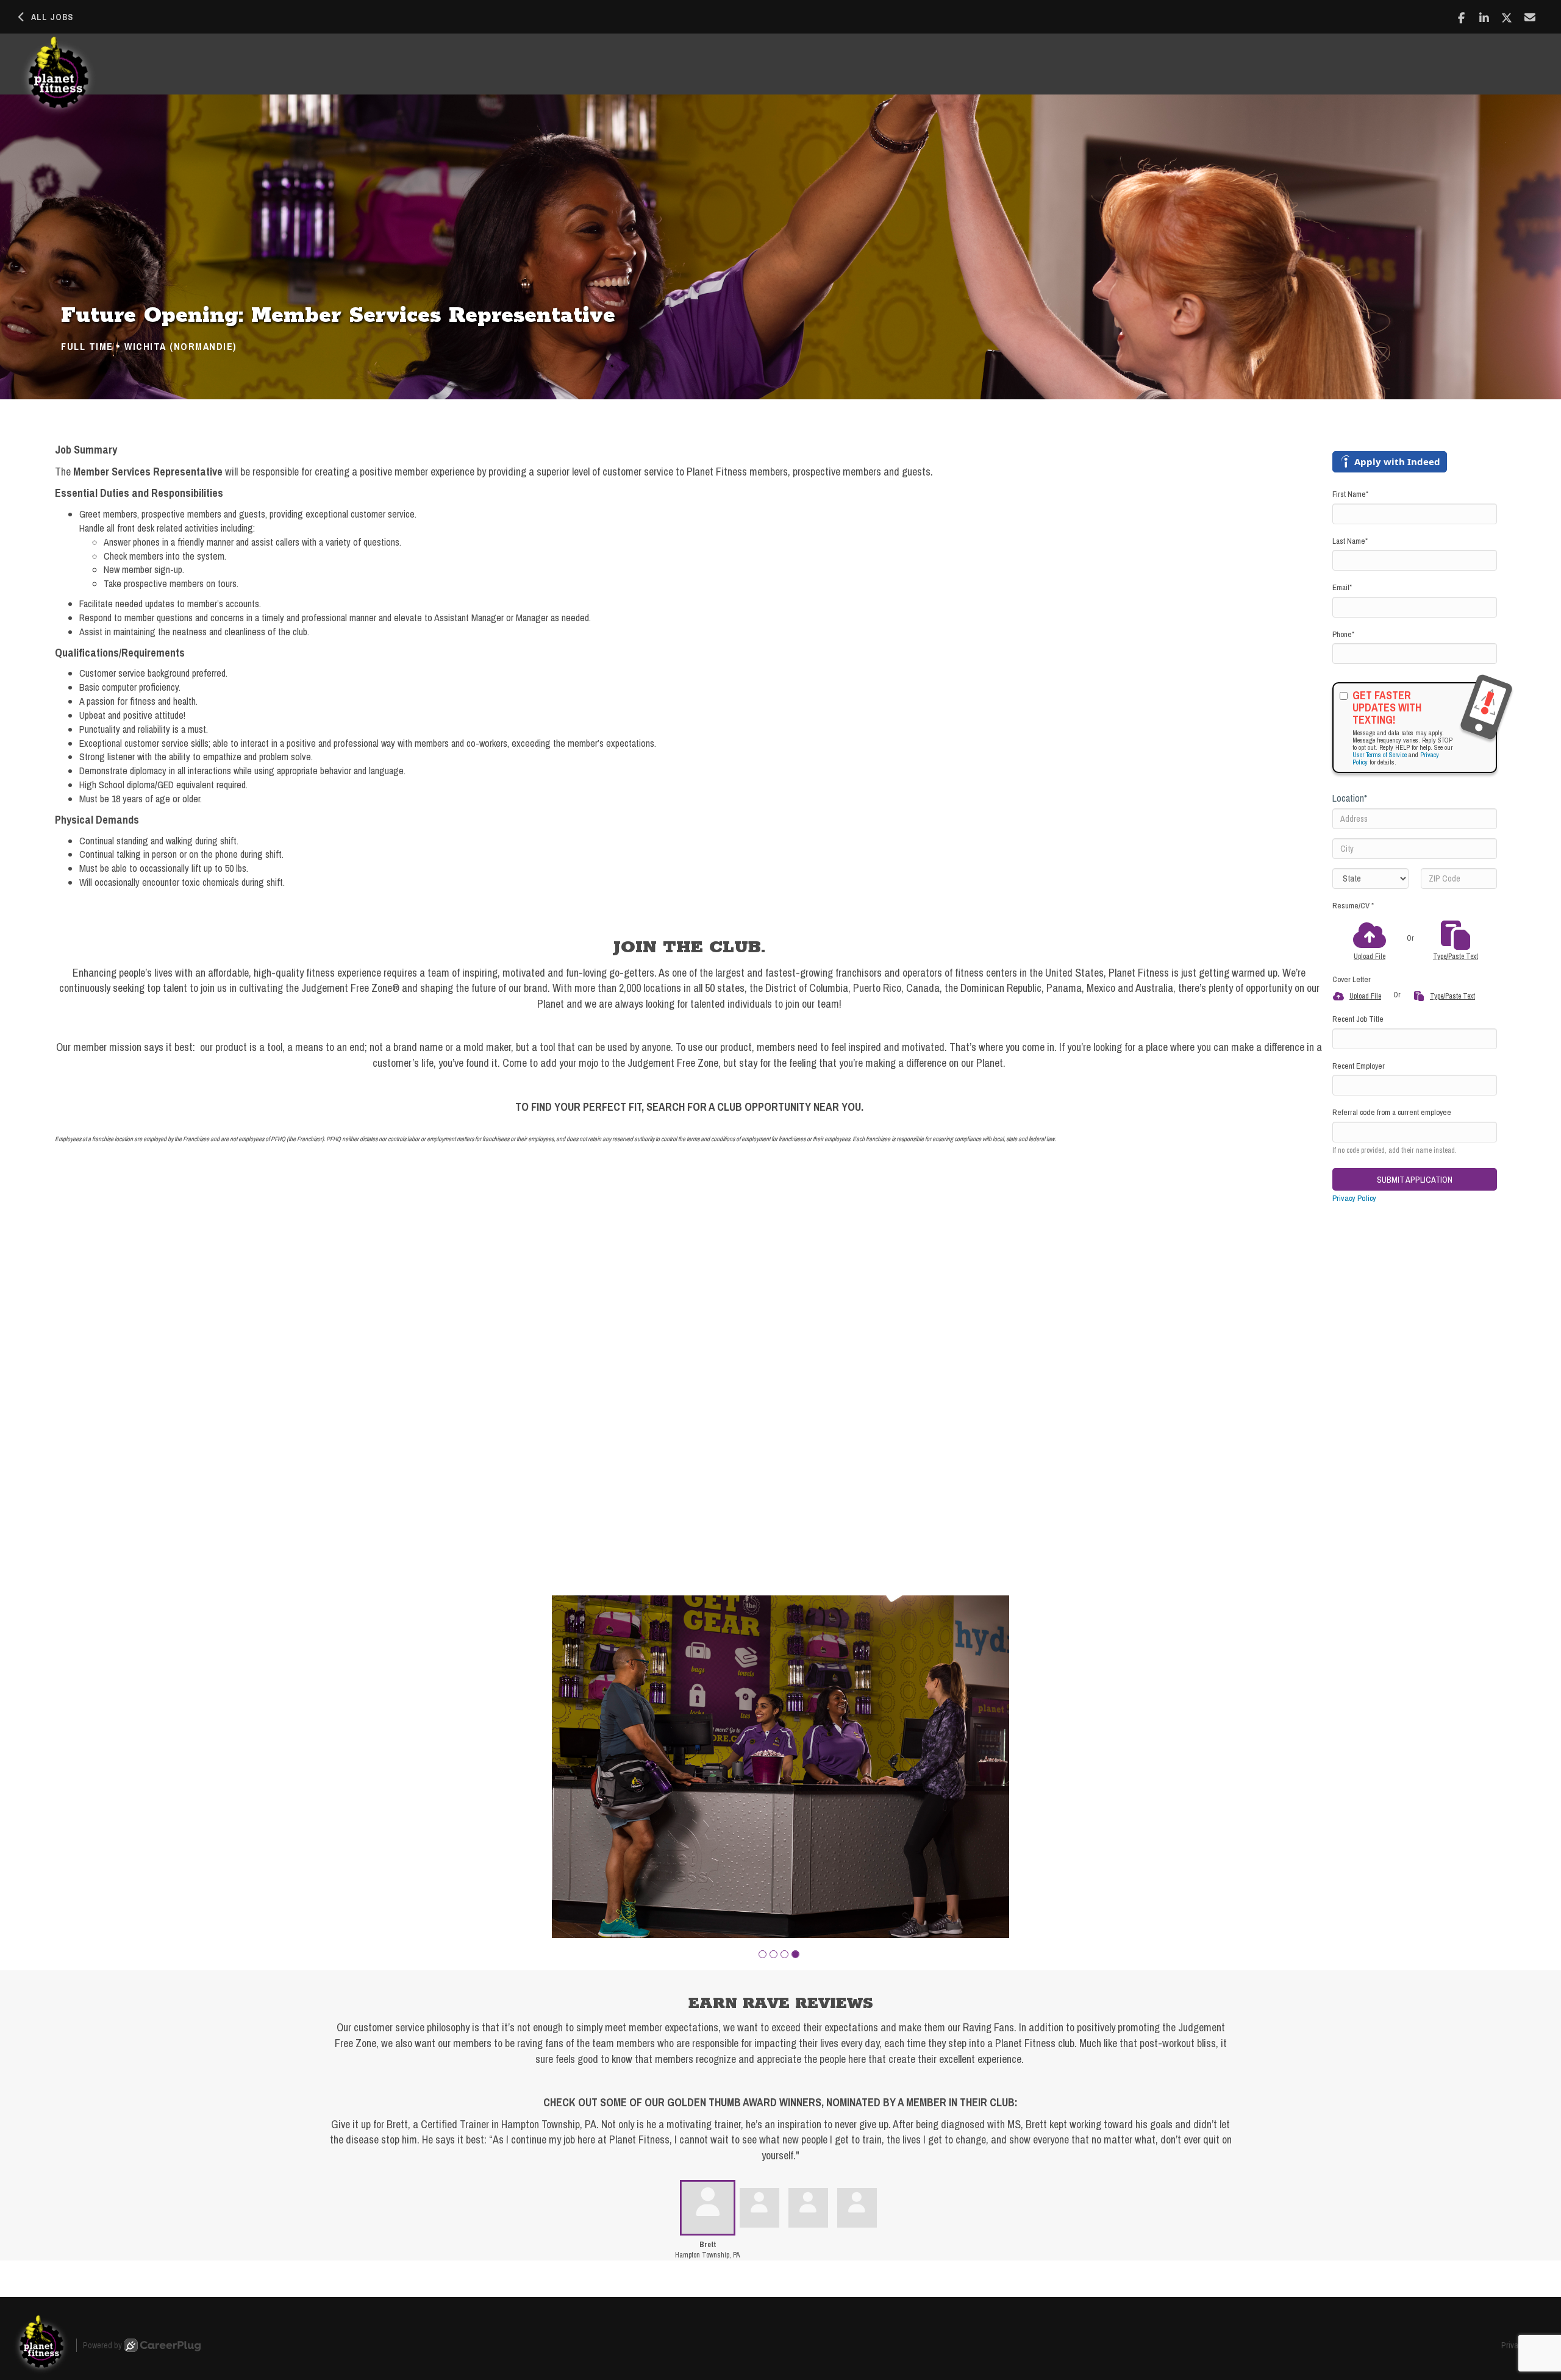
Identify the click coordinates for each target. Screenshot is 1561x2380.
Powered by (102, 2345)
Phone (1343, 634)
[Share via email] (1530, 17)
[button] (763, 1954)
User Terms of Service (1380, 755)
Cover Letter (1352, 979)
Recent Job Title (1358, 1019)
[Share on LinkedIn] (1484, 18)
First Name (1350, 494)
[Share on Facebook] (1461, 18)
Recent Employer (1359, 1066)
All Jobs (52, 17)
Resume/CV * (1353, 906)
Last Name (1350, 541)
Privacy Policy (1354, 1198)
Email (1342, 587)
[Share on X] (1507, 18)
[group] (780, 1767)
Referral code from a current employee (1392, 1112)
